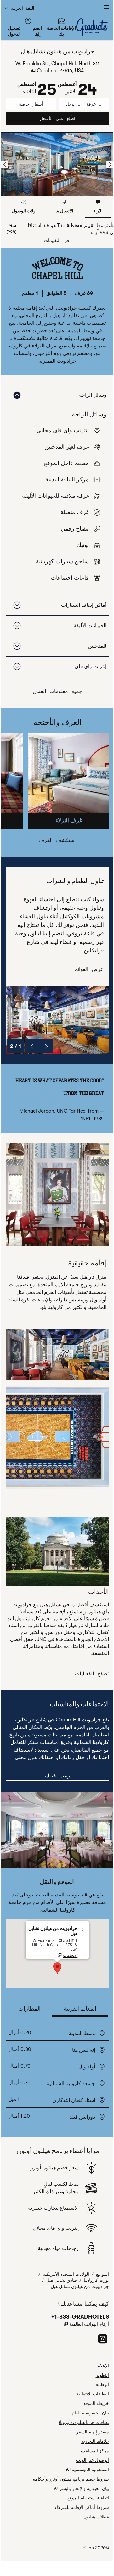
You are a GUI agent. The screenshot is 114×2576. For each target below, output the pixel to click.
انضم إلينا (37, 31)
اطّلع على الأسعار (40, 118)
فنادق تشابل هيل (62, 2280)
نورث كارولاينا (96, 2280)
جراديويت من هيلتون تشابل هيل (80, 2286)
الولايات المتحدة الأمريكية (66, 2274)
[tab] (98, 207)
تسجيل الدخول (14, 31)
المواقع (103, 2274)
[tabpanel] (57, 233)
